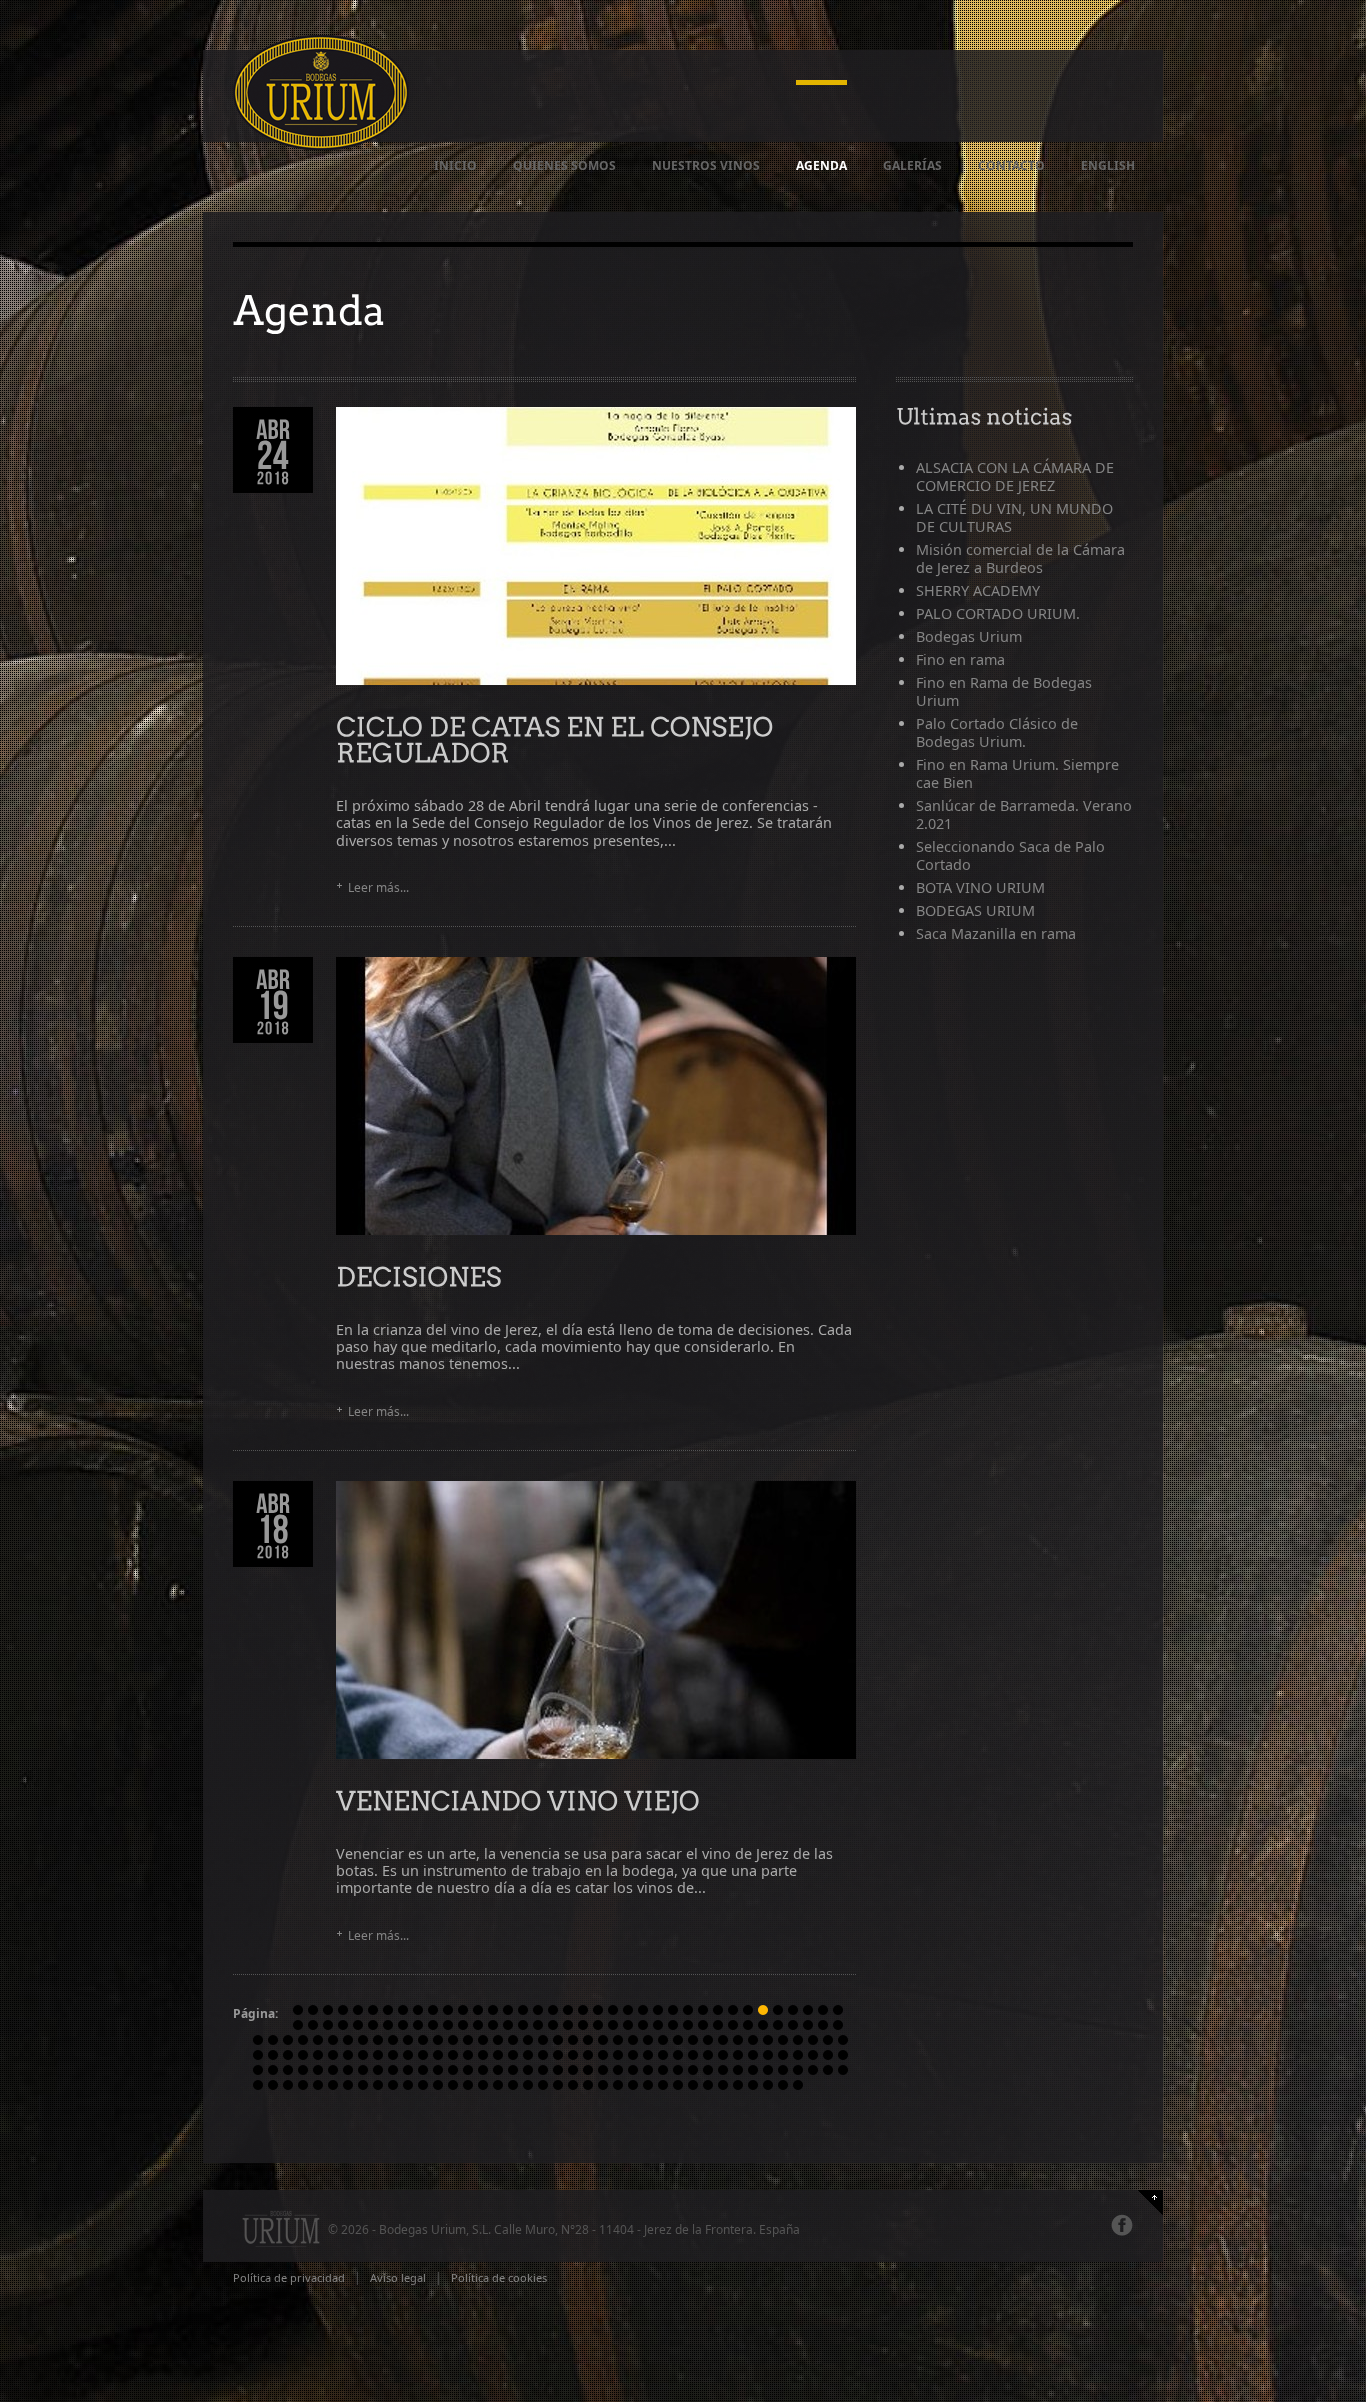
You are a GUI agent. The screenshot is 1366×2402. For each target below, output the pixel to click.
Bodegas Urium (969, 636)
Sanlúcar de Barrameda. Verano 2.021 (1024, 814)
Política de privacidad (289, 2277)
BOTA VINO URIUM (980, 887)
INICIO (455, 165)
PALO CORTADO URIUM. (998, 613)
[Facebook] (1122, 2225)
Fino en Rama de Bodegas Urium (1004, 691)
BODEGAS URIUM (975, 910)
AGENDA (821, 165)
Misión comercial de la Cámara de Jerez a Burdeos (1020, 558)
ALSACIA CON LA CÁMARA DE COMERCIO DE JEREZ (1015, 476)
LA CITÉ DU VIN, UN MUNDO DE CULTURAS (1014, 517)
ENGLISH (1108, 165)
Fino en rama (960, 659)
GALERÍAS (912, 165)
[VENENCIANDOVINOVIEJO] (518, 1799)
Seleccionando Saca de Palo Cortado (1010, 855)
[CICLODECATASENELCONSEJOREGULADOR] (557, 738)
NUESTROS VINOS (706, 165)
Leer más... (378, 887)
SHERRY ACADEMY (978, 590)
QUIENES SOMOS (564, 165)
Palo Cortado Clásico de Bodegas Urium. (997, 732)
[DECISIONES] (419, 1275)
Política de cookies (499, 2277)
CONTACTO (1011, 165)
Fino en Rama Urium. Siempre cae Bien (1017, 773)
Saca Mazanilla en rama (996, 933)
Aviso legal (398, 2277)
